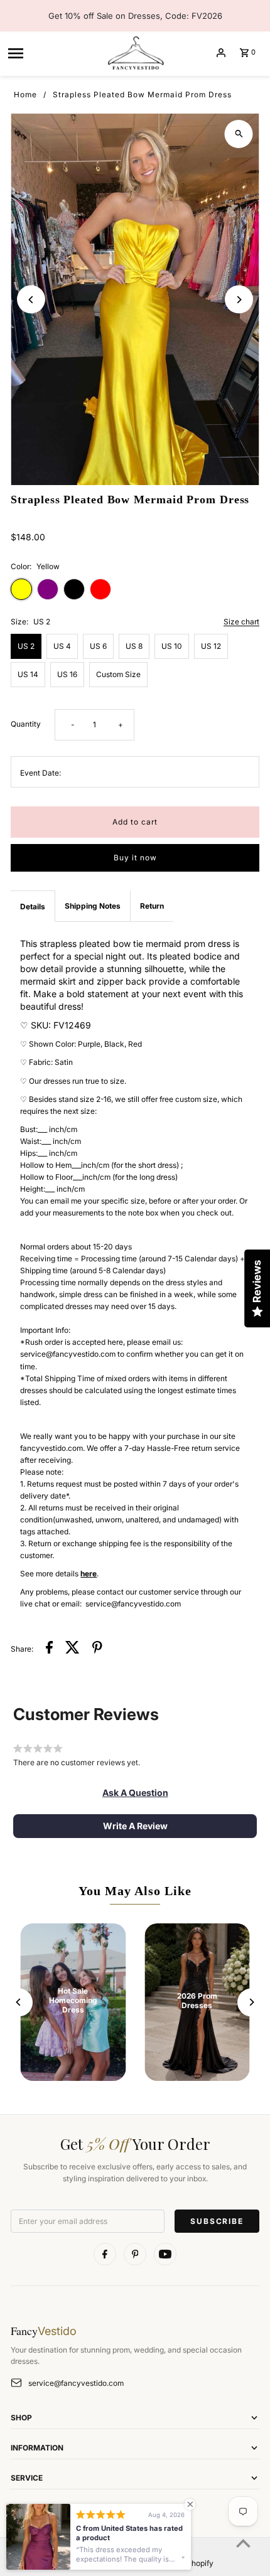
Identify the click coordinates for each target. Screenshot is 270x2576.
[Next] (239, 300)
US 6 (98, 646)
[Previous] (31, 300)
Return (152, 906)
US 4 (62, 646)
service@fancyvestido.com (76, 2383)
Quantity (26, 724)
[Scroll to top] (243, 2543)
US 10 (172, 646)
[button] (135, 1793)
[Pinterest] (135, 2254)
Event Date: (40, 773)
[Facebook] (105, 2254)
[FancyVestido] (135, 53)
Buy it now (135, 858)
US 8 (134, 646)
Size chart (241, 622)
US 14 (28, 674)
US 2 (26, 646)
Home (25, 94)
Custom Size (118, 674)
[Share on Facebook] (49, 1649)
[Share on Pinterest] (97, 1649)
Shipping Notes (93, 906)
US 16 (67, 674)
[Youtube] (165, 2254)
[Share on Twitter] (73, 1649)
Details (33, 906)
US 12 (211, 646)
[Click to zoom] (239, 134)
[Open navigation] (52, 53)
